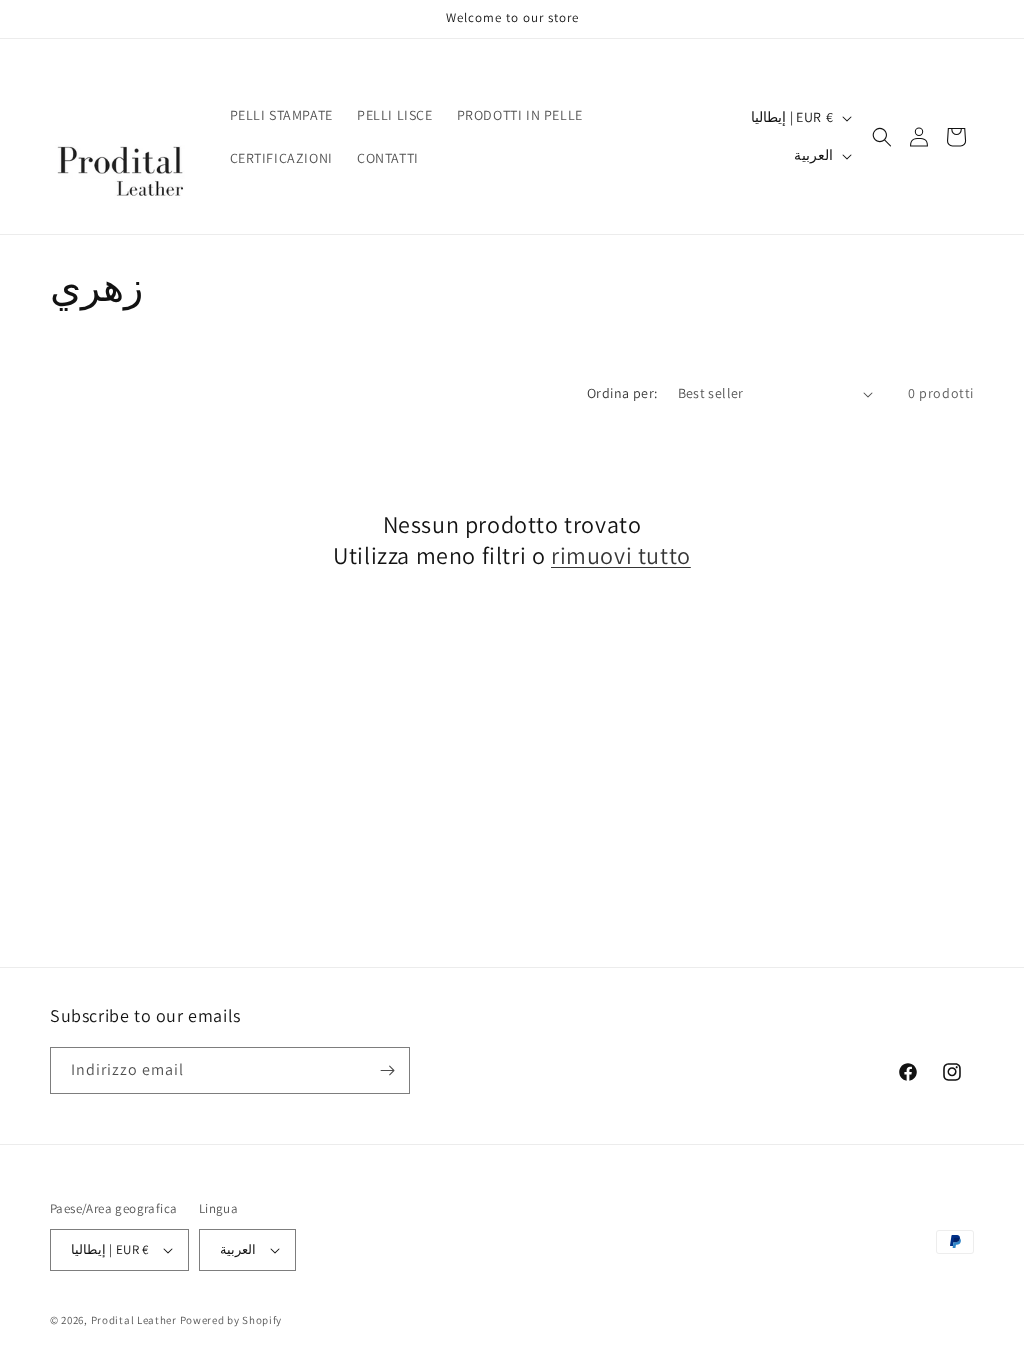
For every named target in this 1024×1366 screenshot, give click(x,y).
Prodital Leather (134, 1320)
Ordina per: (622, 393)
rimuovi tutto (621, 555)
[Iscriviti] (387, 1070)
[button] (882, 137)
